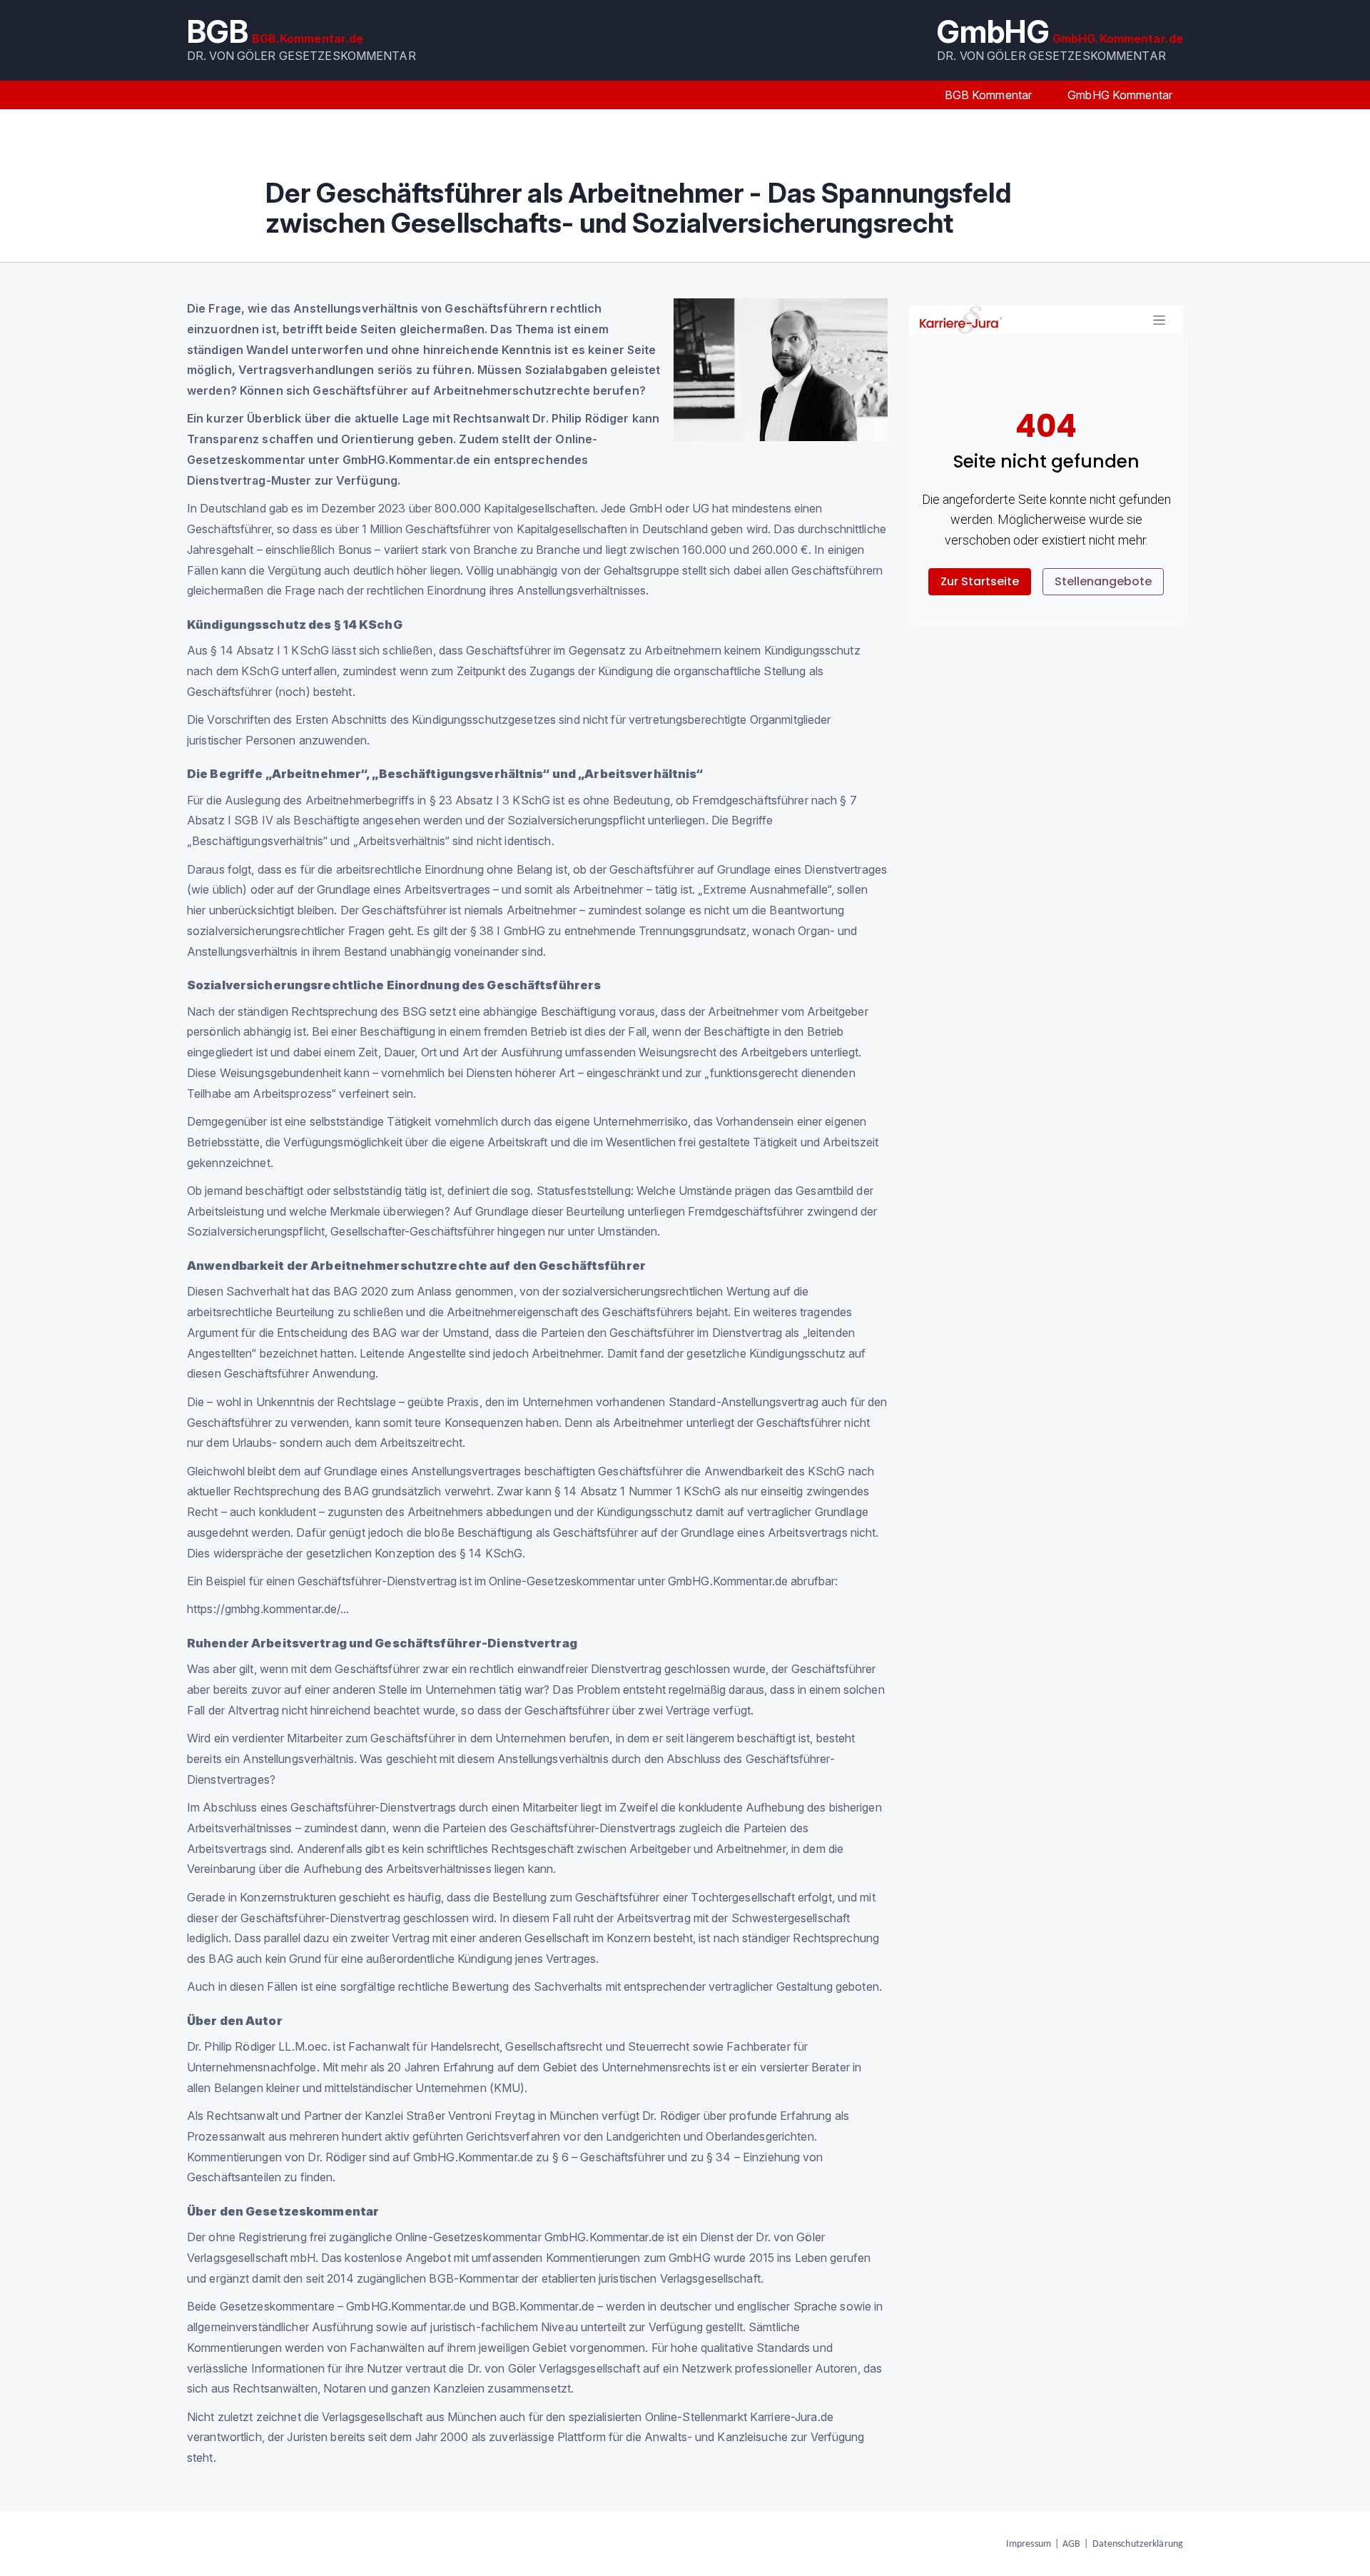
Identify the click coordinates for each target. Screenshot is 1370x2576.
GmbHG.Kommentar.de (473, 2157)
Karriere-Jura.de (792, 2417)
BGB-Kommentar (474, 2278)
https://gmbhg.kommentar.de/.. (267, 1609)
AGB (1071, 2544)
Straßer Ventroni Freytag (471, 2116)
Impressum (1029, 2544)
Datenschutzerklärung (1138, 2544)
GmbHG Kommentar (1120, 95)
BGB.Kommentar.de (543, 2306)
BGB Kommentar (989, 95)
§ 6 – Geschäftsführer (609, 2157)
